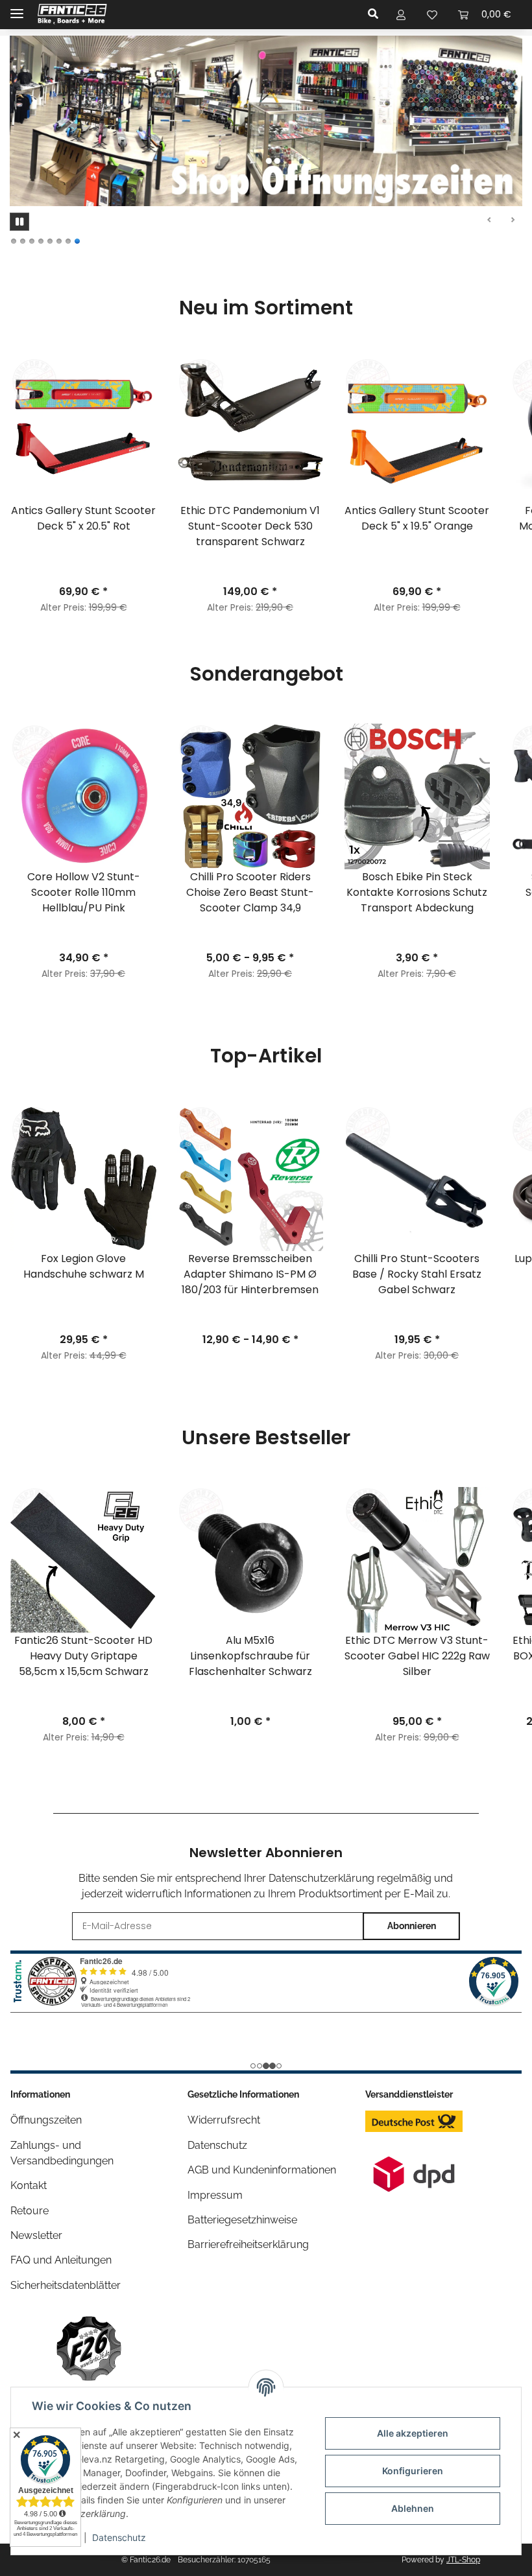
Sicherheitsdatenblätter (66, 2285)
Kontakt (29, 2185)
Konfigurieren (413, 2471)
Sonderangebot (266, 674)
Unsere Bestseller (266, 1438)
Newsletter (36, 2235)
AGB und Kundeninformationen (262, 2170)
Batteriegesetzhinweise (242, 2220)
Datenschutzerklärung (321, 1878)
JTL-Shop (463, 2560)
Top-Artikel (266, 1056)
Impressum (215, 2195)
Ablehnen (413, 2508)
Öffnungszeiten (46, 2120)
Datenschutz (119, 2537)
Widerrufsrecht (224, 2120)
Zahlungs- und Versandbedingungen (62, 2153)
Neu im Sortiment (266, 308)
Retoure (30, 2211)
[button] (377, 14)
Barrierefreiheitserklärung (248, 2244)
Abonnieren (412, 1926)
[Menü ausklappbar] (17, 8)
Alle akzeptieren (413, 2433)
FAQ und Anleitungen (61, 2260)
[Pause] (19, 222)
